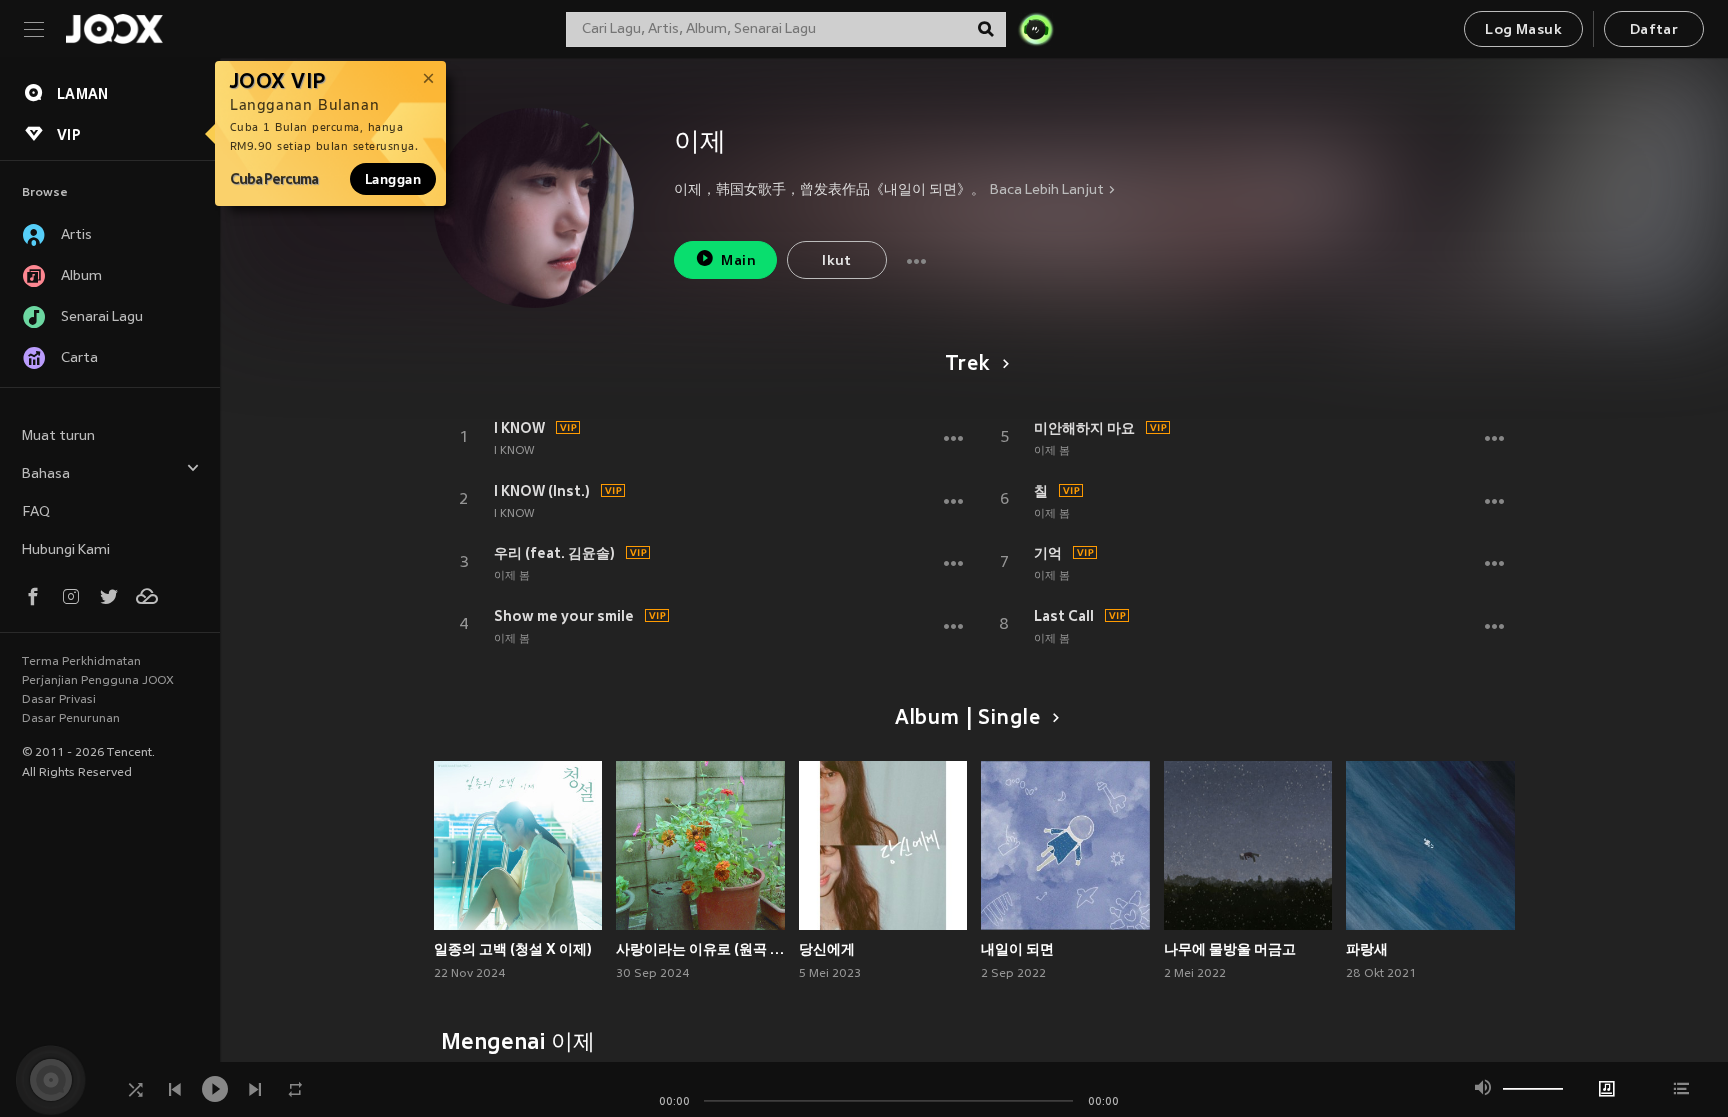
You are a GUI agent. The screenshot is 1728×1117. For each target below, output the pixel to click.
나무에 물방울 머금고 (1230, 949)
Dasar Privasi (59, 700)
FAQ (36, 512)
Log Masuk (1523, 30)
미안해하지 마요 (1084, 428)
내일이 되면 (1017, 949)
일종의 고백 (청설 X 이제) (513, 949)
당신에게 (827, 949)
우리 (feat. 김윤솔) (554, 553)
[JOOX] (114, 29)
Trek (967, 365)
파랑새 (1367, 949)
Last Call (1064, 616)
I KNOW (519, 428)
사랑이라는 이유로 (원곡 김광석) (700, 949)
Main (738, 261)
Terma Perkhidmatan (81, 662)
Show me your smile (564, 616)
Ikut (837, 261)
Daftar (1654, 30)
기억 (1048, 553)
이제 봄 (512, 576)
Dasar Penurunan (71, 719)
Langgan (393, 179)
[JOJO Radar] (1036, 29)
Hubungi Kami (66, 550)
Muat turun (58, 436)
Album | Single (967, 719)
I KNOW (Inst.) (542, 491)
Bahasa (46, 474)
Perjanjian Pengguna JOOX (98, 681)
